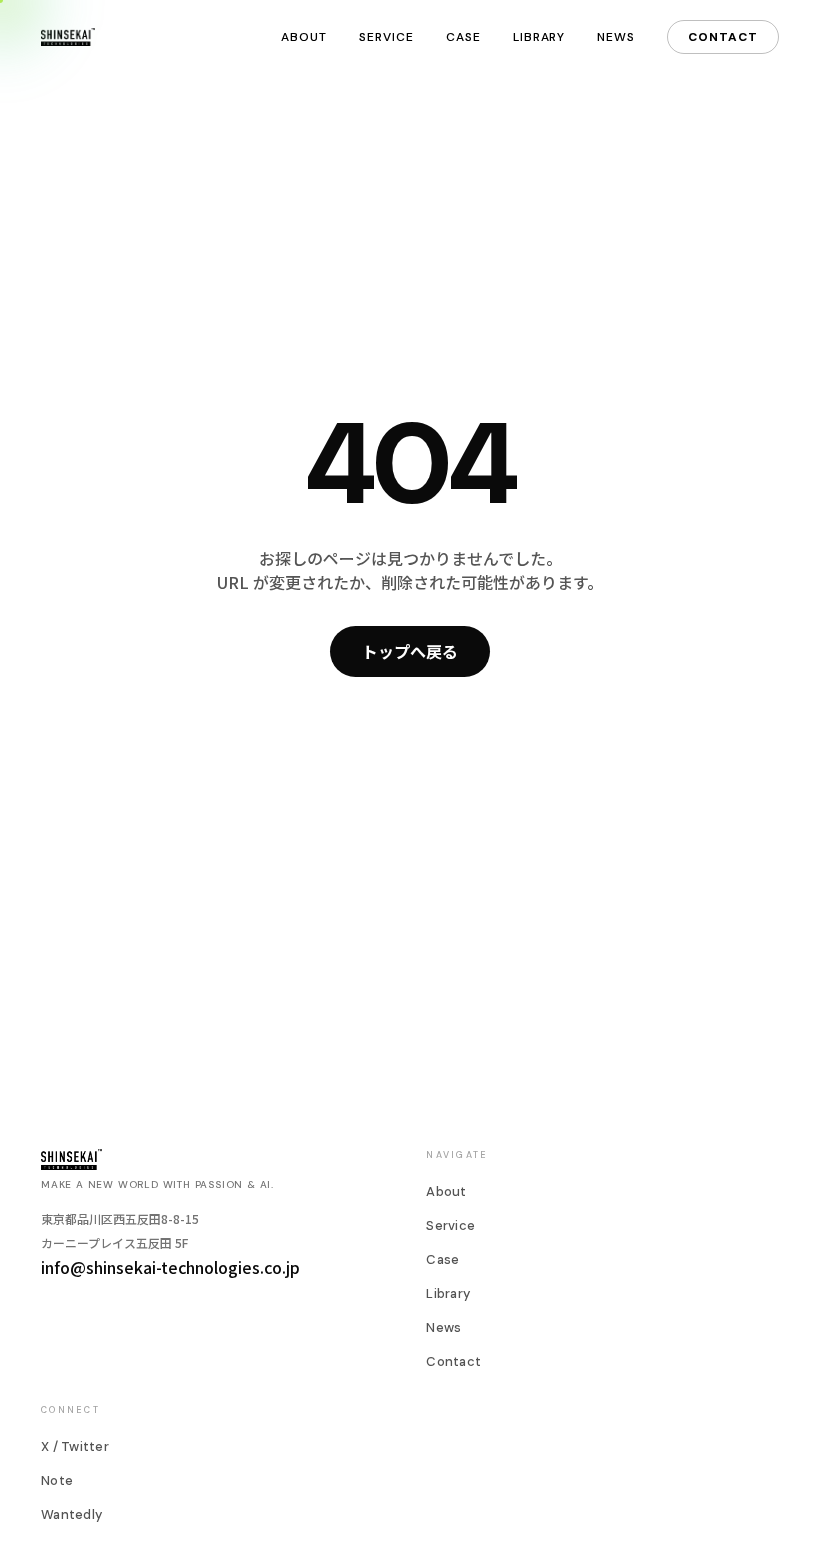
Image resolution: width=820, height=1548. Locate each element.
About (304, 37)
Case (463, 37)
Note (57, 1480)
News (616, 37)
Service (386, 37)
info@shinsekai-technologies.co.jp (170, 1267)
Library (539, 37)
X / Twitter (75, 1446)
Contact (723, 37)
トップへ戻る (410, 651)
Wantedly (71, 1514)
